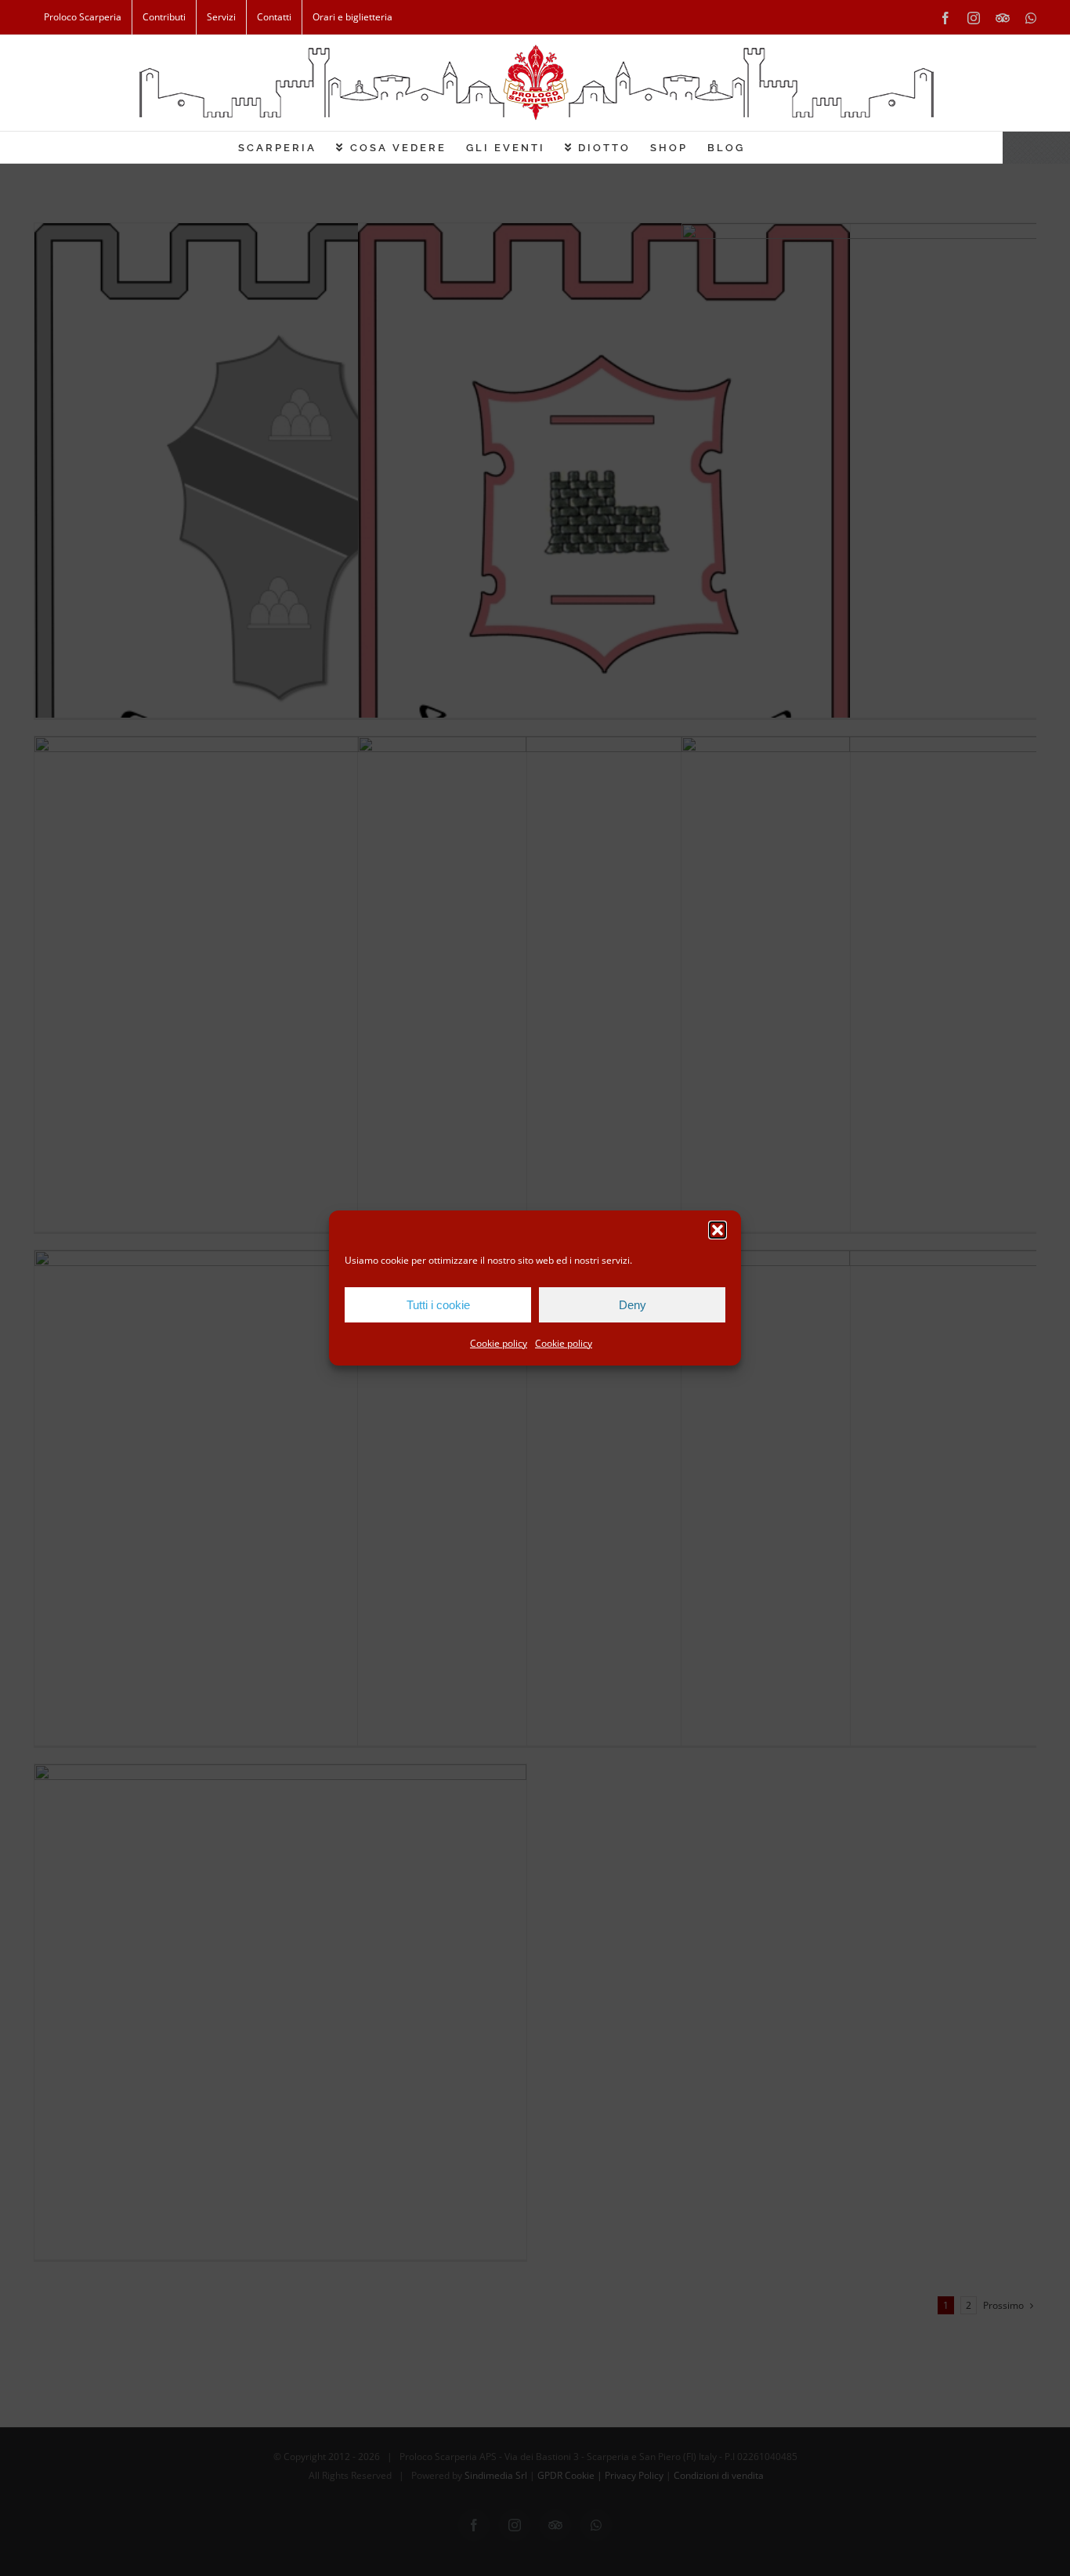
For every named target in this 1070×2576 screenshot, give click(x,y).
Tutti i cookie (438, 1305)
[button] (718, 1230)
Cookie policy (499, 1343)
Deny (633, 1305)
